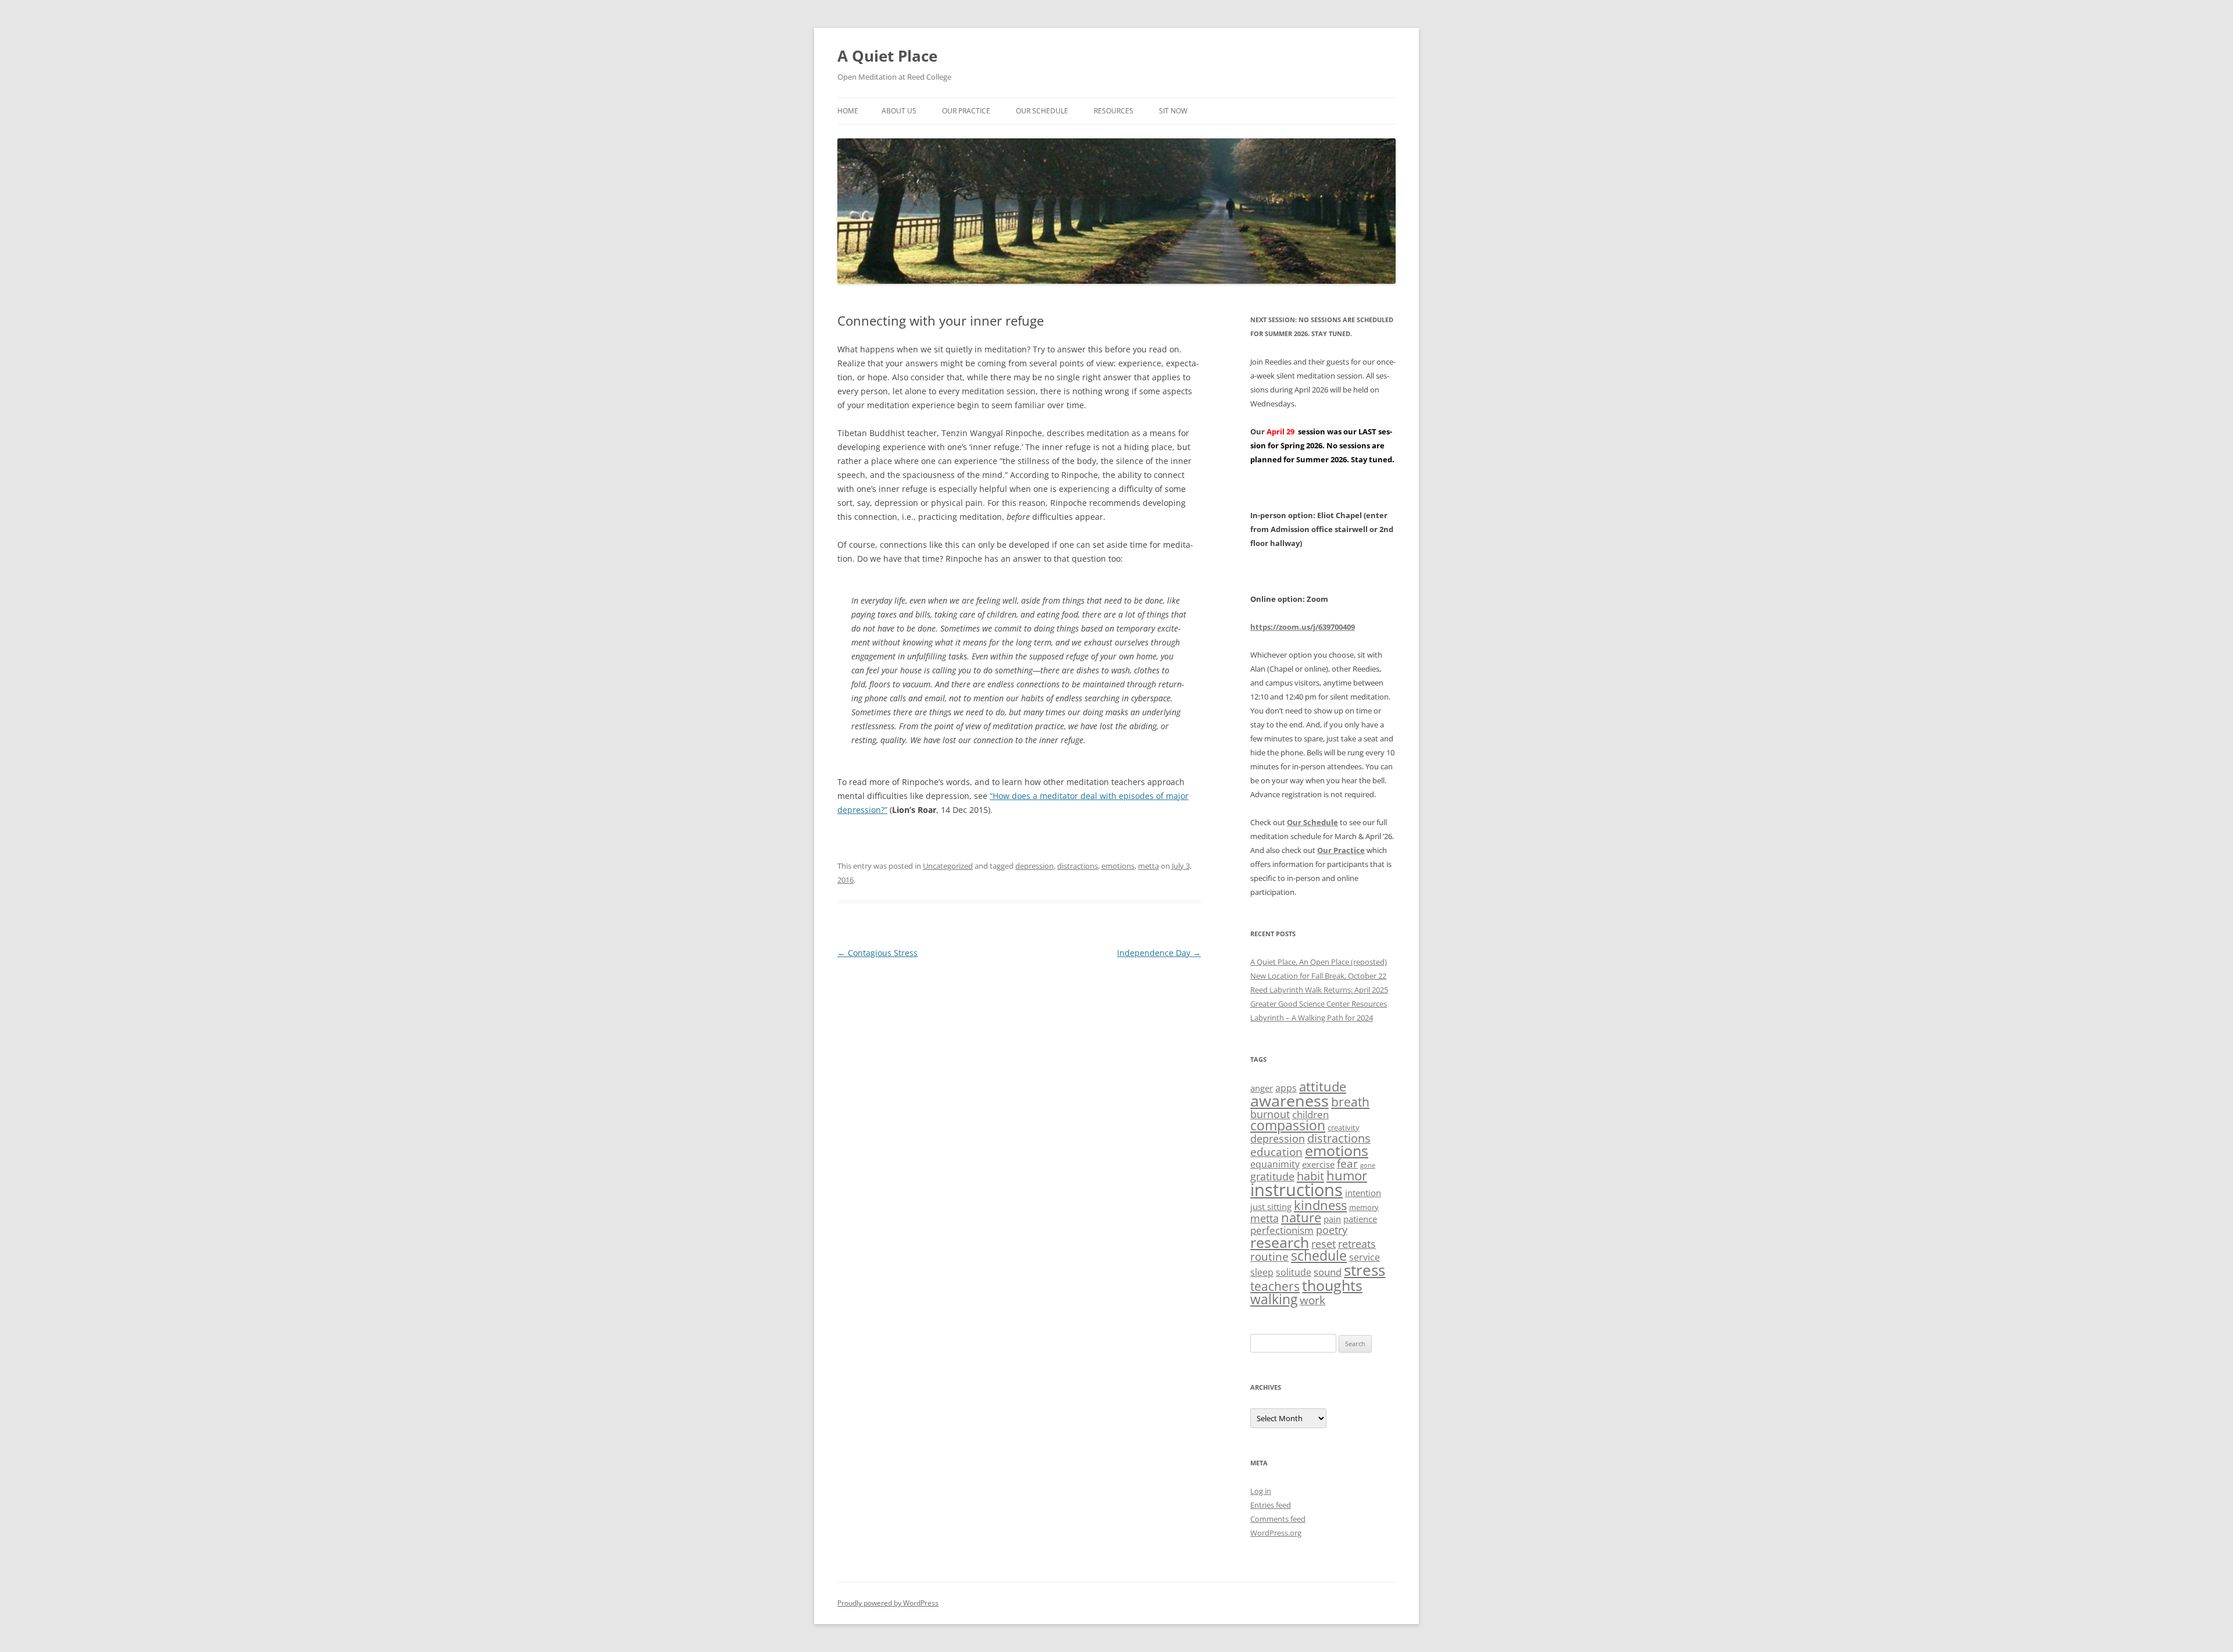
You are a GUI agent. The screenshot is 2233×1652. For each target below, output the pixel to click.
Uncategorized (948, 866)
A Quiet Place (887, 56)
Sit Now (1173, 111)
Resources (1114, 111)
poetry (1332, 1230)
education (1276, 1152)
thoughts (1332, 1285)
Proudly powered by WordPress (888, 1603)
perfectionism (1282, 1230)
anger (1262, 1088)
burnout (1270, 1114)
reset (1324, 1244)
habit (1310, 1176)
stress (1365, 1270)
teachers (1275, 1286)
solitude (1294, 1272)
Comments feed (1278, 1519)
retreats (1357, 1244)
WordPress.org (1276, 1533)
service (1365, 1257)
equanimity (1275, 1164)
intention (1363, 1193)
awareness (1289, 1100)
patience (1360, 1219)
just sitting (1271, 1207)
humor (1347, 1175)
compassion (1288, 1125)
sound (1328, 1272)
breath (1350, 1102)
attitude (1323, 1087)
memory (1364, 1207)
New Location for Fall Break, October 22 (1318, 976)
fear (1347, 1164)
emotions (1118, 866)
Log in (1261, 1491)
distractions (1078, 866)
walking (1274, 1299)
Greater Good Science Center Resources (1319, 1004)
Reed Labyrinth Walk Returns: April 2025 (1319, 990)
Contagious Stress (877, 953)
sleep (1262, 1272)
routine (1269, 1257)
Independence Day (1159, 953)
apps (1286, 1088)
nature (1301, 1217)
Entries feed (1271, 1505)
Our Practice (966, 111)
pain (1332, 1219)
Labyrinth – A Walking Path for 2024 (1312, 1018)
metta (1148, 866)
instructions (1296, 1190)
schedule (1319, 1256)
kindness (1320, 1205)
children (1310, 1114)
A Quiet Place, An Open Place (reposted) (1319, 962)
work (1312, 1300)
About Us (899, 111)
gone (1368, 1165)
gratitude (1272, 1176)
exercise (1318, 1164)
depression (1035, 866)
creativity (1344, 1128)
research (1280, 1242)
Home (848, 111)
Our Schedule (1042, 111)
